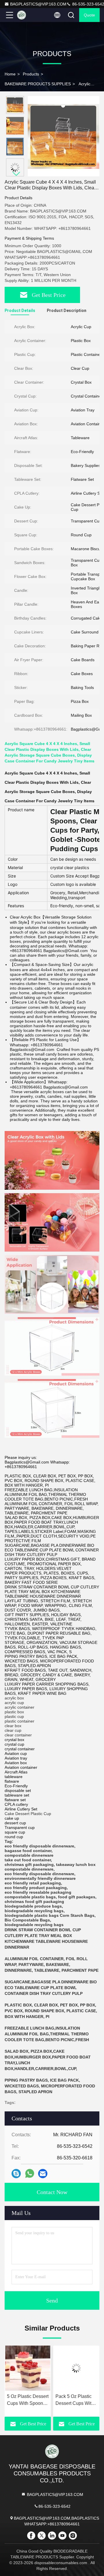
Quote (89, 15)
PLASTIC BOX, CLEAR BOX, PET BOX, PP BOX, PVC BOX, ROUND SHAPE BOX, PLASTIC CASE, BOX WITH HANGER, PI (51, 2011)
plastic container (19, 1721)
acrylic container (19, 1707)
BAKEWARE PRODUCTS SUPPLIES (38, 84)
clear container (18, 1735)
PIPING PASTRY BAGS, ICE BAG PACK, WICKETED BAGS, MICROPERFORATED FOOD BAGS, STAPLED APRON (50, 2086)
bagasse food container (28, 1851)
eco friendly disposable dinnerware (39, 1846)
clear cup (13, 1730)
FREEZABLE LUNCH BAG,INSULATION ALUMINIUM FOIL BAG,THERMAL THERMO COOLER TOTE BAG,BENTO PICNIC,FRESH (47, 2034)
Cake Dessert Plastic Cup (28, 1814)
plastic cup (14, 1716)
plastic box (14, 1712)
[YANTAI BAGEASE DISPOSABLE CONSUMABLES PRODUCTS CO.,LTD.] (29, 15)
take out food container (28, 1860)
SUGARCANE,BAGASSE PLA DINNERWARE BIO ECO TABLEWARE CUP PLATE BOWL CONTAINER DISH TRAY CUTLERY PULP (51, 1988)
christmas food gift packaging (34, 1901)
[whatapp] (30, 2173)
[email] (43, 2174)
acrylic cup (14, 1703)
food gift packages (77, 1897)
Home (10, 74)
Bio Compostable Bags (27, 1920)
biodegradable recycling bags (34, 1911)
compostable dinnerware (29, 1855)
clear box (13, 1726)
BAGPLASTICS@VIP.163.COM (38, 4)
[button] (16, 174)
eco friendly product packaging (36, 1888)
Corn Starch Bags (77, 1915)
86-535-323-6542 (54, 2506)
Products (31, 74)
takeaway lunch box (76, 1864)
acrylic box (14, 1698)
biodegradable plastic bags (32, 1915)
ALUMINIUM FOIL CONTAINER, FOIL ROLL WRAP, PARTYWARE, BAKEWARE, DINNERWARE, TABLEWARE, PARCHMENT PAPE (52, 1965)
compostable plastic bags (30, 1897)
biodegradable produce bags (33, 1906)
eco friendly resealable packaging (38, 1892)
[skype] (16, 2174)
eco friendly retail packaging (33, 1883)
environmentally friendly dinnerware (40, 1878)
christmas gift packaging (29, 1864)
